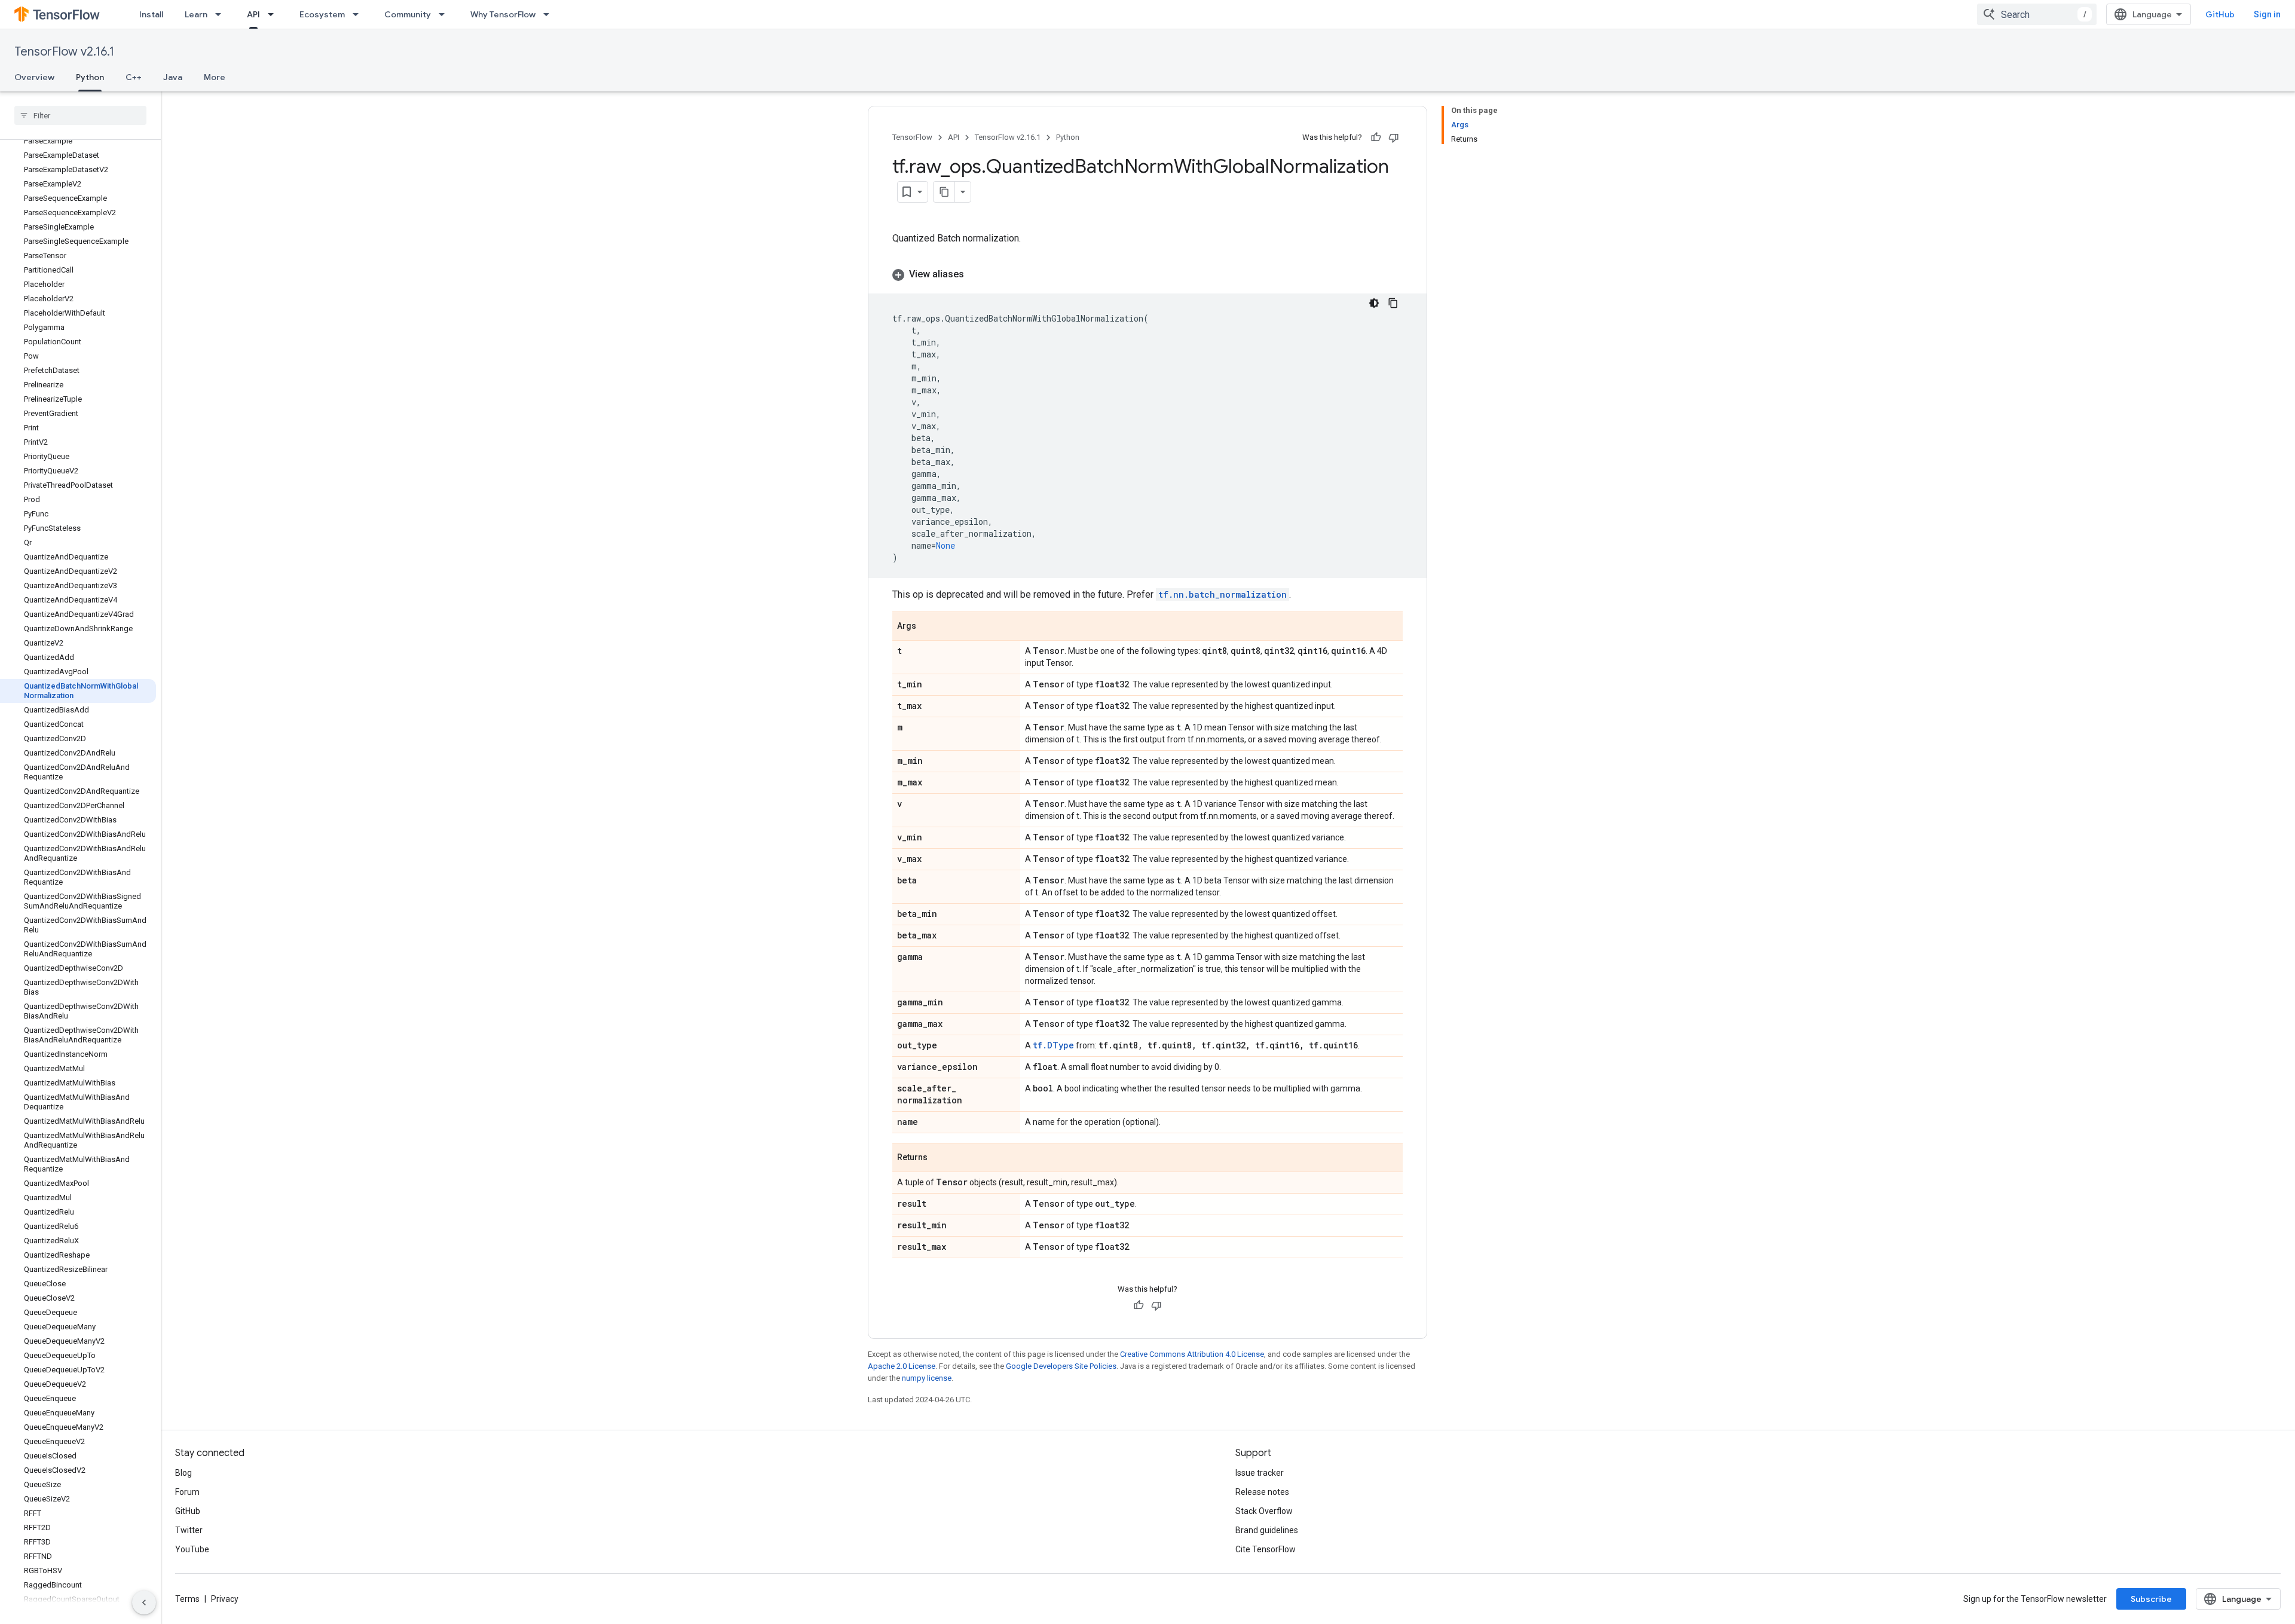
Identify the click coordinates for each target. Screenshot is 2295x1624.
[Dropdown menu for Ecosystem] (359, 14)
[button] (1147, 274)
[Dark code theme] (1374, 303)
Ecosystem (322, 14)
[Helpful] (1376, 137)
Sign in (2267, 14)
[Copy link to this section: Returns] (940, 1158)
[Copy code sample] (1393, 303)
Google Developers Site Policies (1061, 1366)
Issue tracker (1260, 1473)
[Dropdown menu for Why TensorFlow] (550, 14)
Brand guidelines (1267, 1530)
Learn (196, 14)
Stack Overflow (1264, 1511)
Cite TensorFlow (1266, 1549)
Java (173, 77)
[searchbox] (80, 115)
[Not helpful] (1394, 137)
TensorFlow (912, 137)
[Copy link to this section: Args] (928, 627)
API (253, 14)
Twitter (189, 1530)
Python (90, 77)
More (215, 77)
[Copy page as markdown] (944, 192)
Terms (187, 1599)
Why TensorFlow (503, 14)
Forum (187, 1492)
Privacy (225, 1599)
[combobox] (2037, 14)
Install (151, 14)
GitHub (2220, 14)
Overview (34, 77)
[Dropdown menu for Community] (445, 14)
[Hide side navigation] (144, 1602)
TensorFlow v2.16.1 (64, 52)
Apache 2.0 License (902, 1366)
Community (408, 14)
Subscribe (2151, 1599)
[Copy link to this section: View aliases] (976, 274)
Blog (183, 1473)
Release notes (1262, 1492)
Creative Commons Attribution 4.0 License (1192, 1354)
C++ (134, 77)
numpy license (927, 1378)
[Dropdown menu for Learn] (222, 14)
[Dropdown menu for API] (274, 14)
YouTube (192, 1549)
